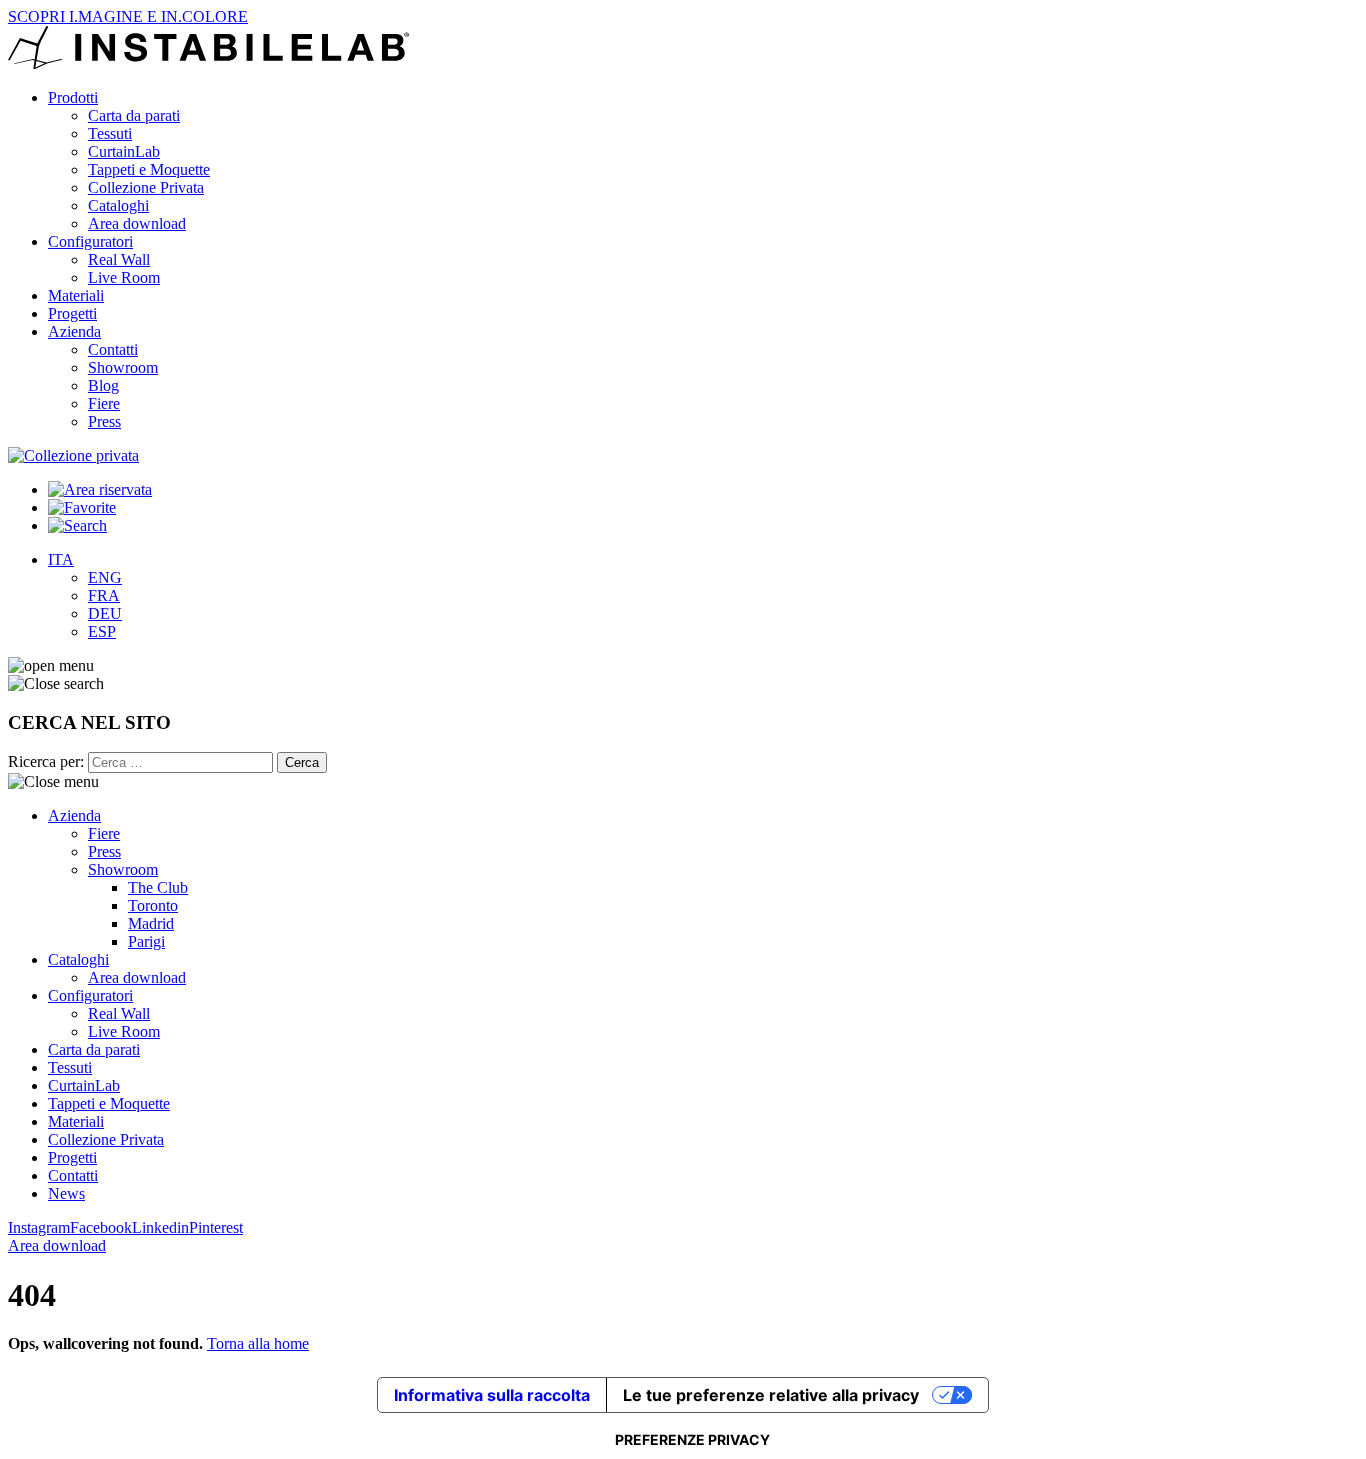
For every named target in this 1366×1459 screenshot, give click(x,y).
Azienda (74, 331)
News (66, 1193)
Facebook (101, 1227)
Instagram (39, 1227)
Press (104, 421)
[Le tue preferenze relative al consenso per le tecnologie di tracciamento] (692, 1440)
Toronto (153, 905)
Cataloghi (118, 205)
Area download (137, 223)
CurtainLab (124, 151)
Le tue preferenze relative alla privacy (771, 1395)
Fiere (104, 403)
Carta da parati (134, 115)
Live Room (124, 277)
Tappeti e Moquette (149, 169)
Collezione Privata (146, 187)
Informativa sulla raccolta (492, 1395)
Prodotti (73, 97)
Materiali (76, 295)
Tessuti (110, 133)
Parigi (146, 941)
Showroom (123, 367)
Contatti (113, 349)
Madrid (151, 923)
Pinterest (216, 1227)
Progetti (72, 313)
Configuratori (90, 241)
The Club (158, 887)
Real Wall (119, 259)
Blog (103, 385)
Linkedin (160, 1227)
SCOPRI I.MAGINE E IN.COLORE (128, 16)
